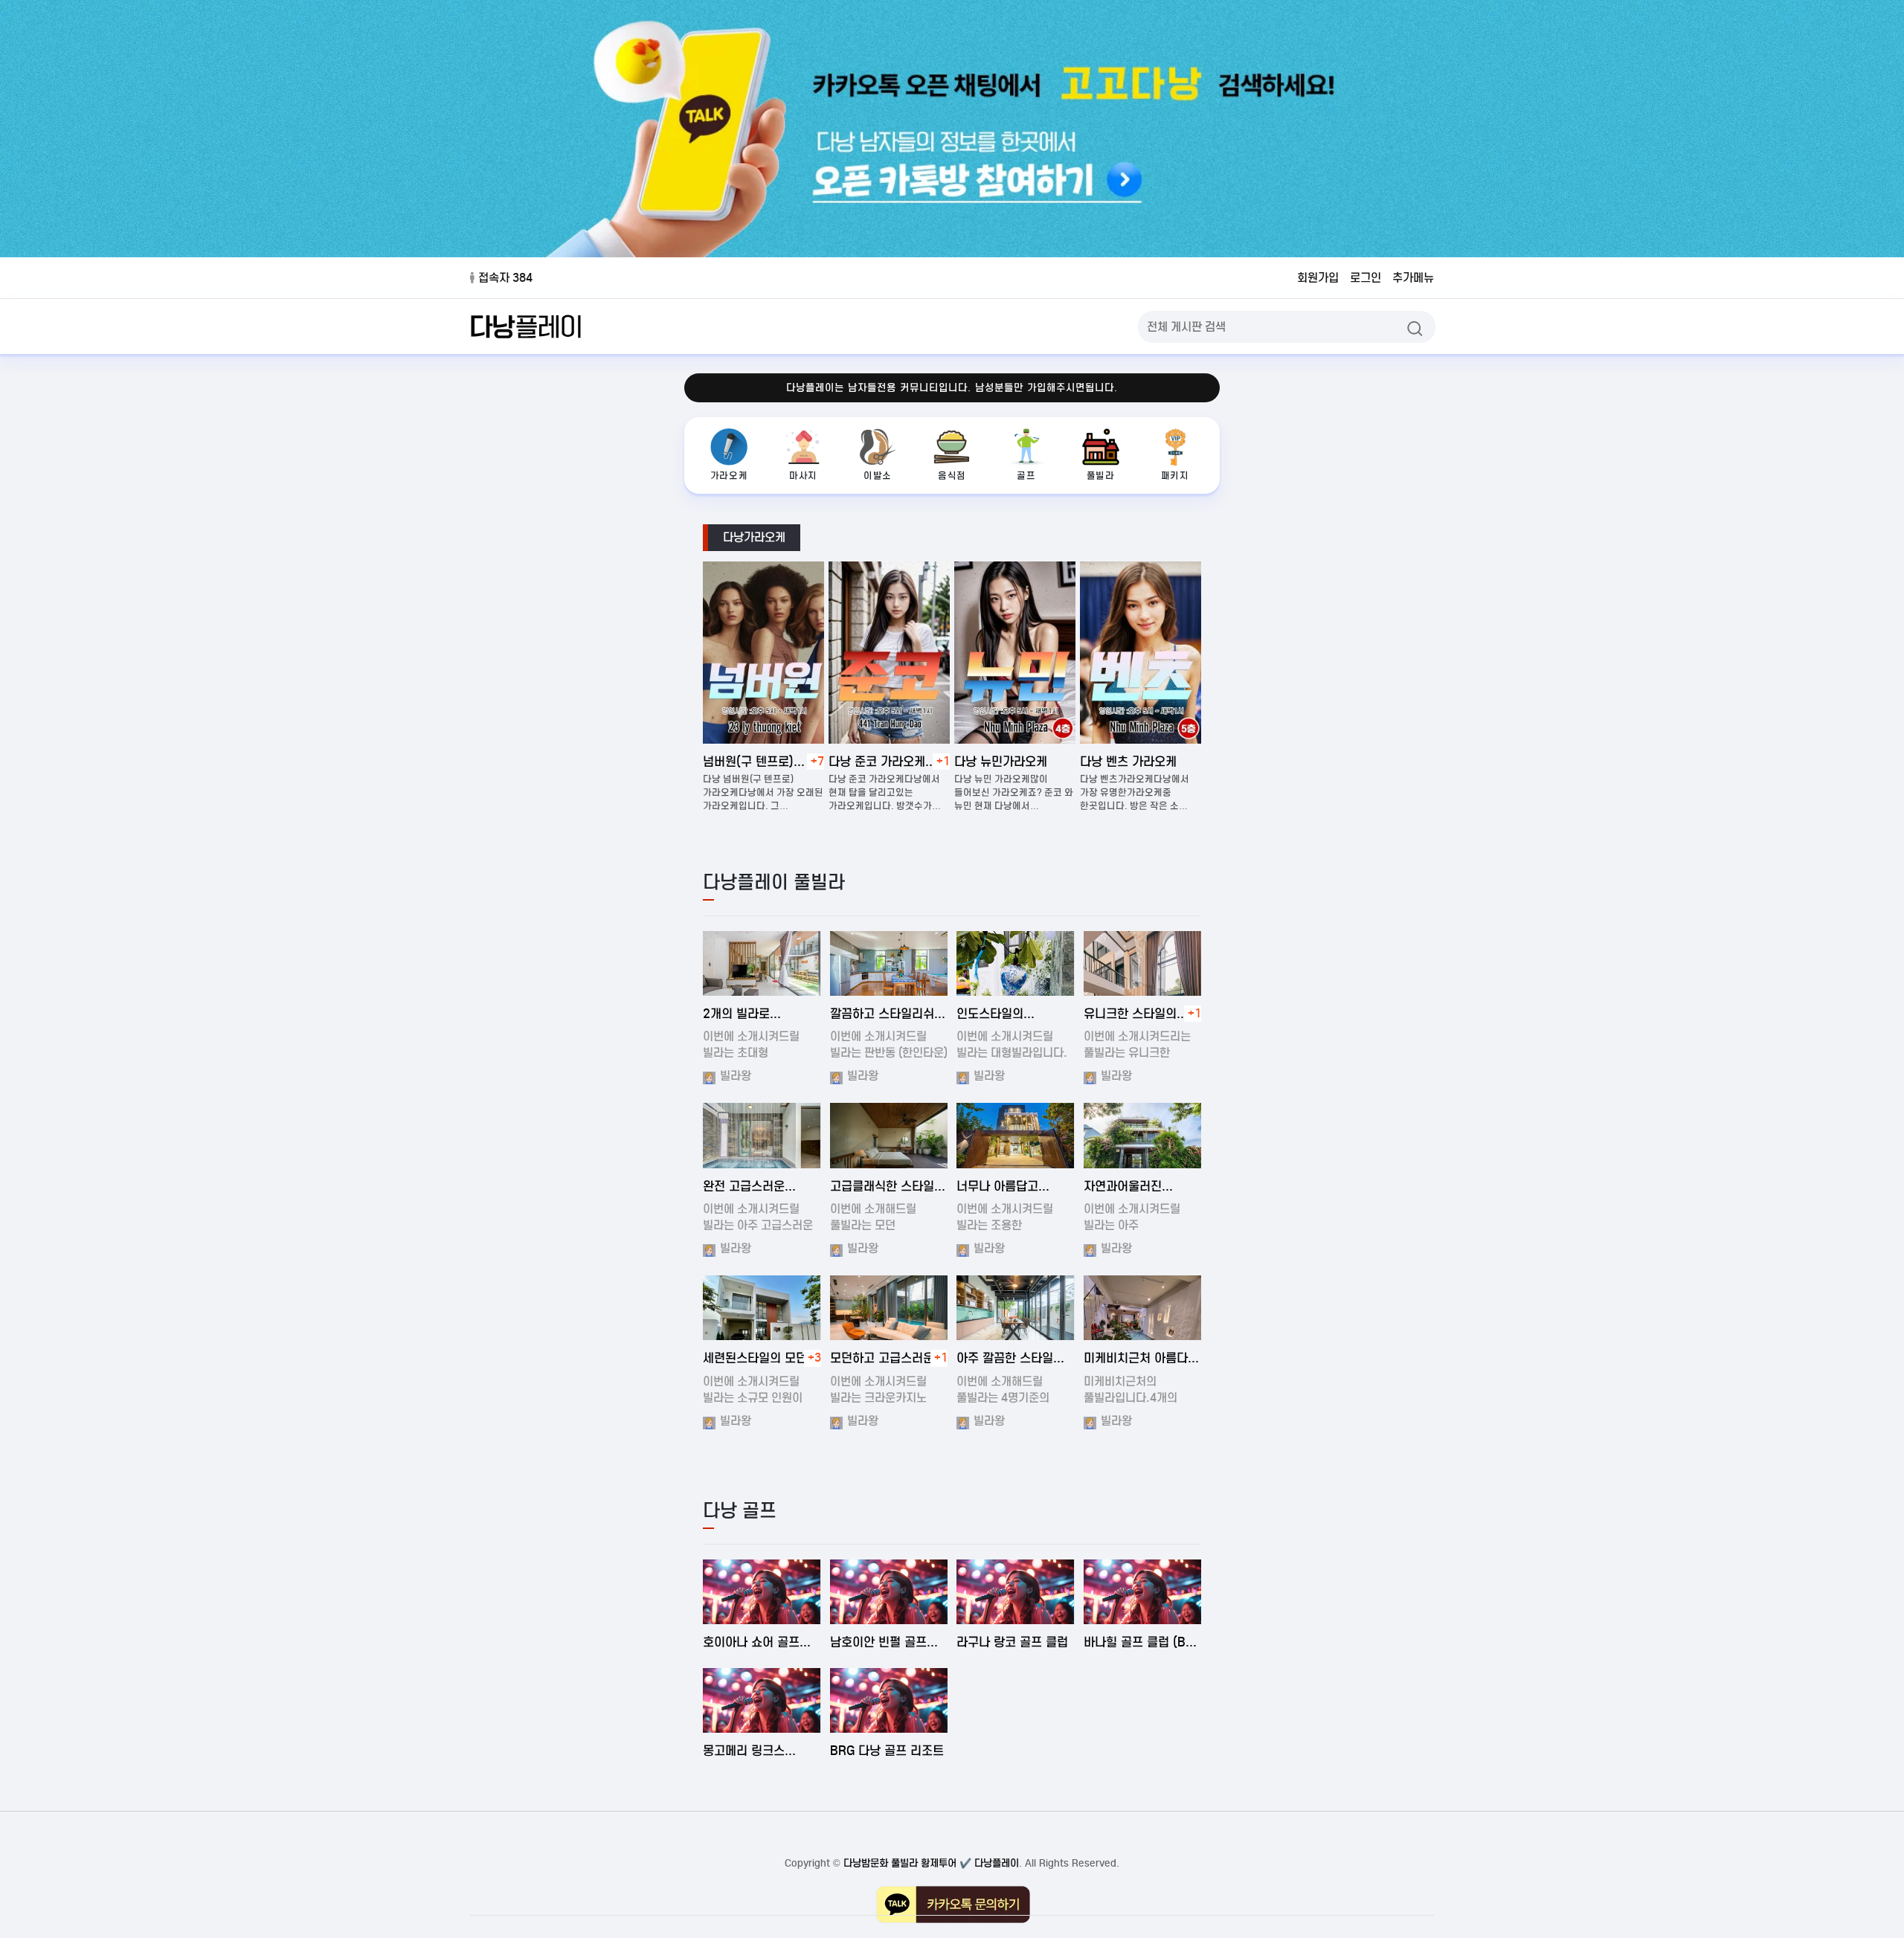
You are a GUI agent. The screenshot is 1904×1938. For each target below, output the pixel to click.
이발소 (878, 476)
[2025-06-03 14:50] (762, 1700)
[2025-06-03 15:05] (1016, 1592)
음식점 (952, 476)
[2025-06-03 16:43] (762, 1592)
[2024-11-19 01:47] (1016, 1135)
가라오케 (729, 476)
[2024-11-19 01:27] (889, 963)
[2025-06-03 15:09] (889, 1592)
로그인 (1366, 278)
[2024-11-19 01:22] (762, 1308)
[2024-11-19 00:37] (889, 1135)
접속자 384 (505, 278)
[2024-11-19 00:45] (1143, 963)
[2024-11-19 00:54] (762, 963)
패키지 (1175, 476)
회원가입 (1318, 278)
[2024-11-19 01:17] (1143, 1135)
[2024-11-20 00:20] (889, 1308)
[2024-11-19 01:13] (762, 1135)
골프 (1026, 476)
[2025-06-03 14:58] (1143, 1592)
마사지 (803, 476)
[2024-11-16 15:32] (1143, 1308)
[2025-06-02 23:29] (889, 1700)
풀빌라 (1101, 476)
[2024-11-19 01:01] (1016, 1308)
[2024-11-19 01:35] (1016, 963)
